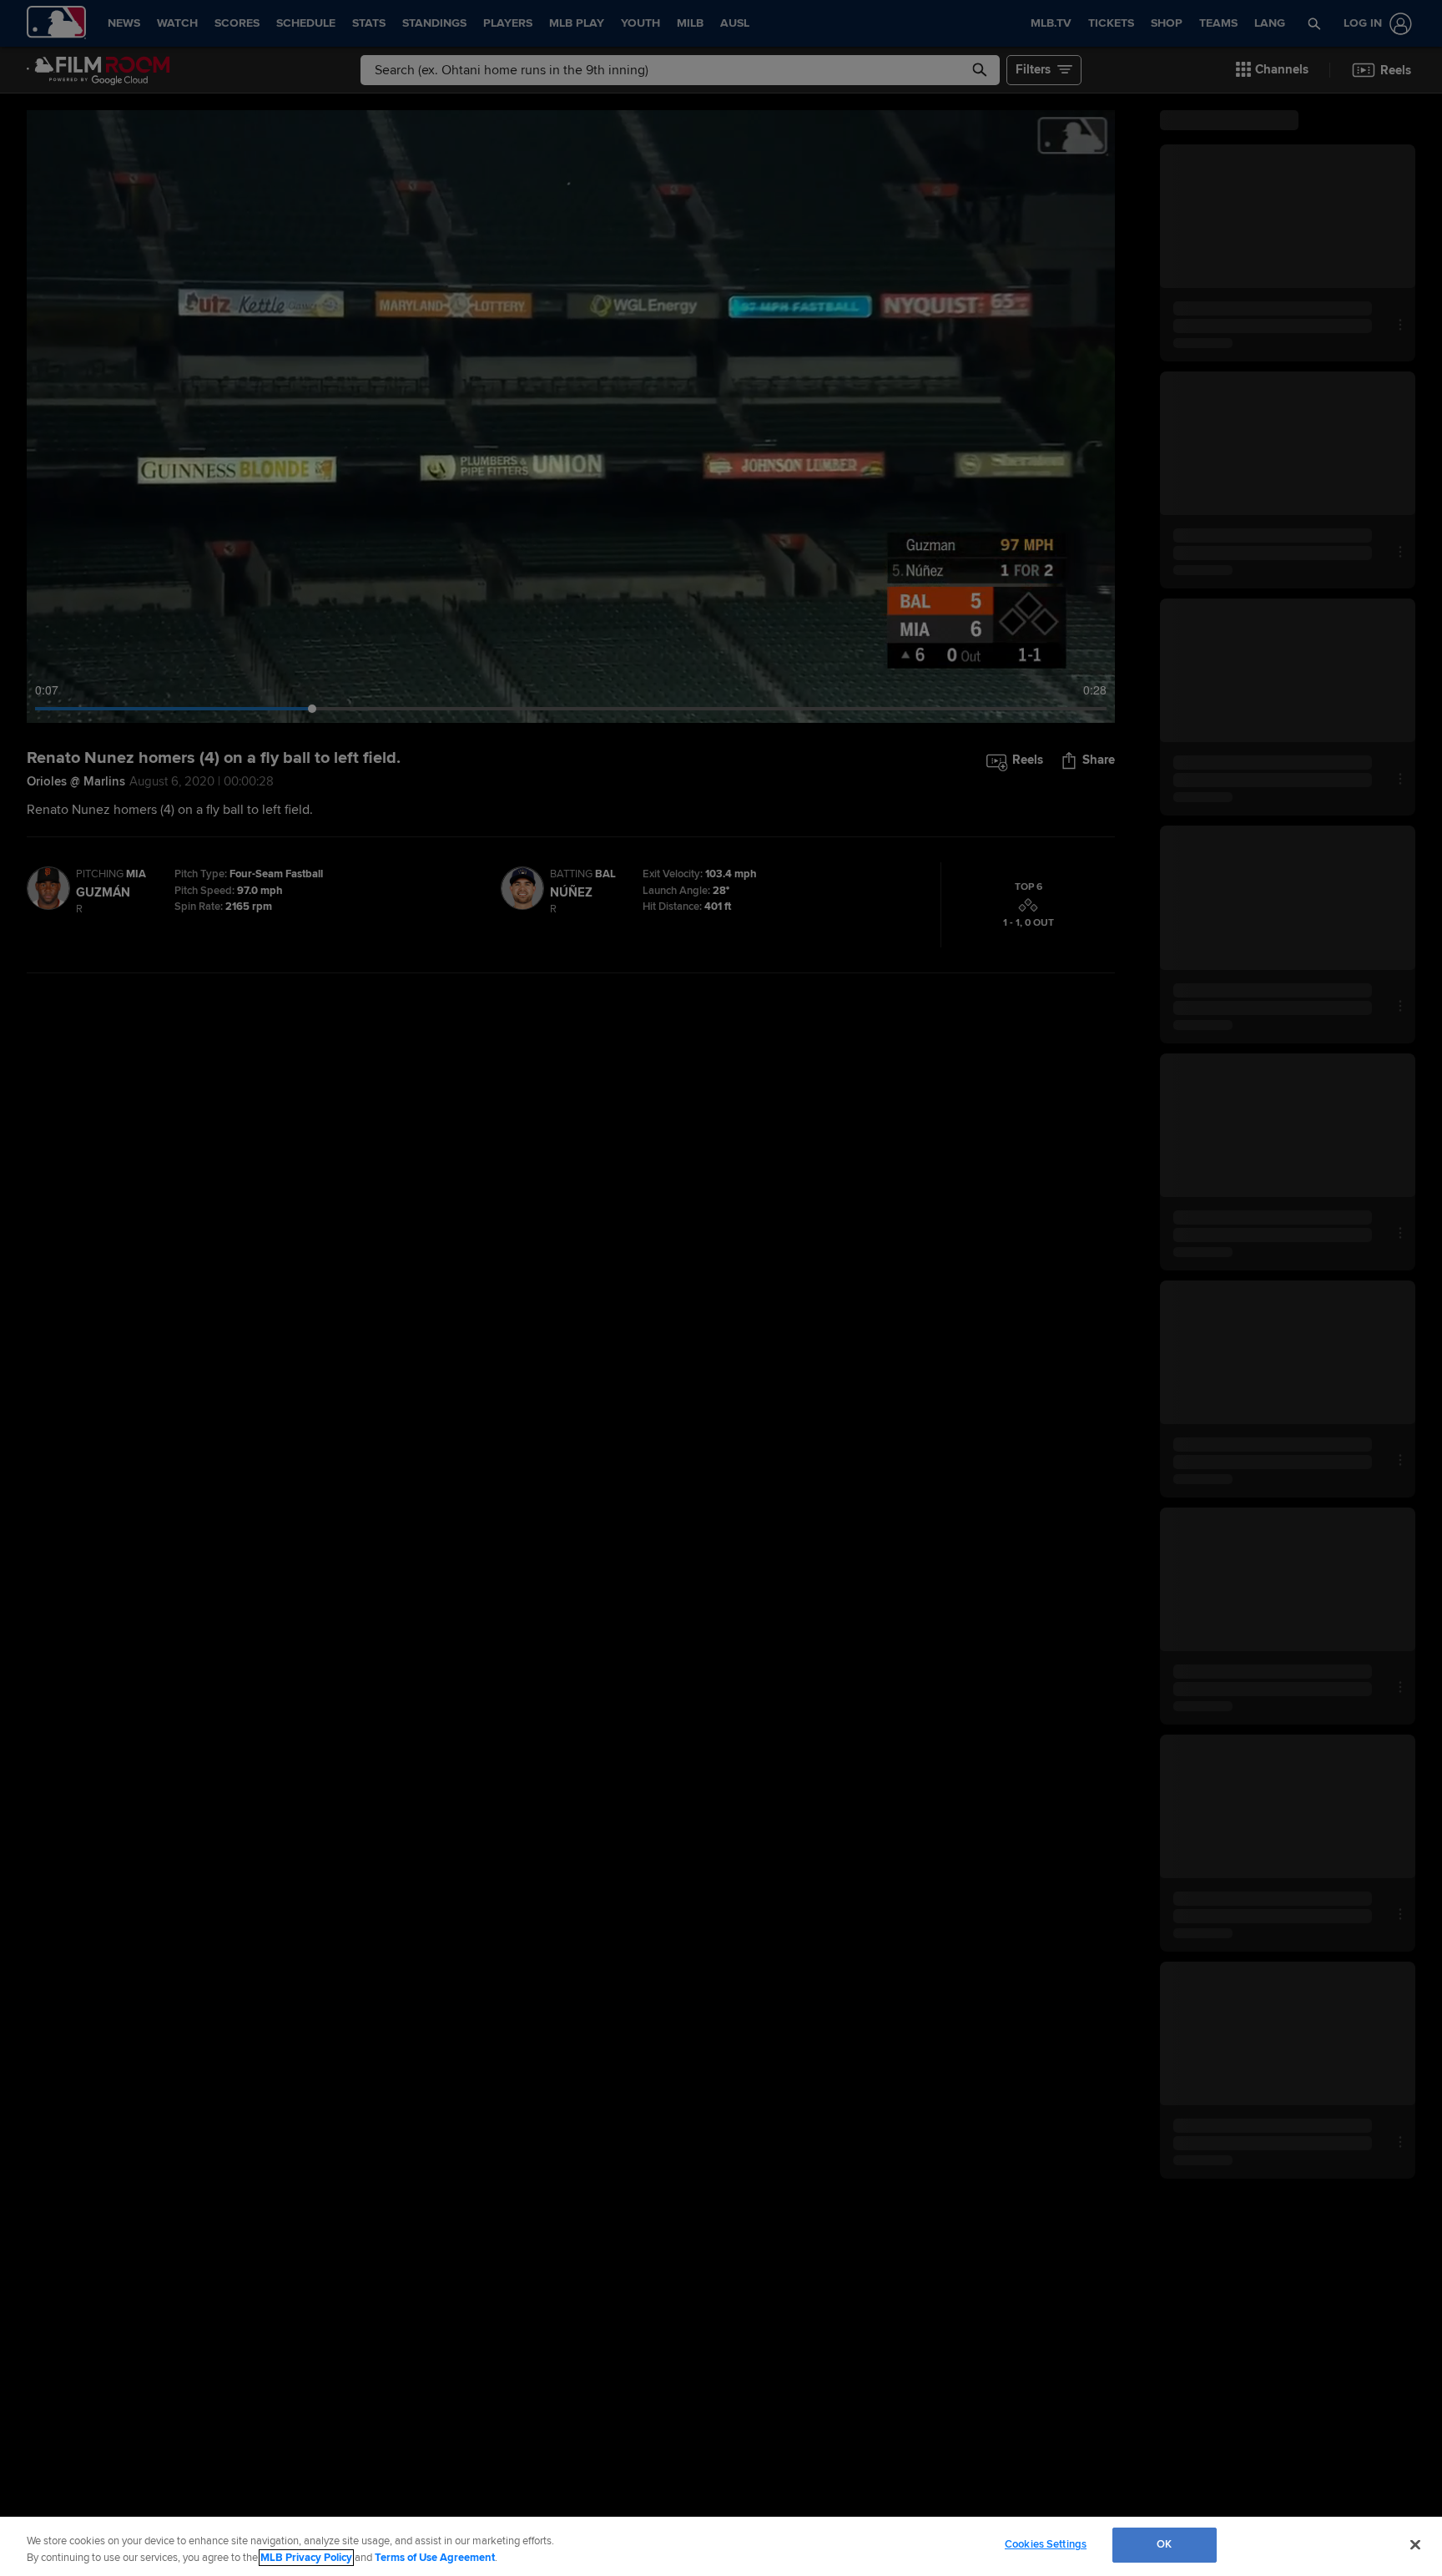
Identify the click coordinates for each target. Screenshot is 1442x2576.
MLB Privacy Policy (306, 2558)
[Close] (1415, 2544)
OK (1164, 2544)
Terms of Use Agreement (435, 2558)
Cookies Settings (1046, 2544)
